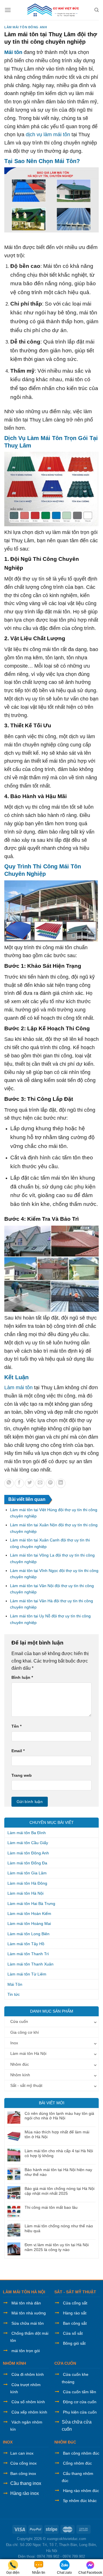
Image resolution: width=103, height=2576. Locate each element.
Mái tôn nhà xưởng (29, 2313)
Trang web (22, 1775)
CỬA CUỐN (65, 2363)
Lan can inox (22, 2453)
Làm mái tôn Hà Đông (27, 1883)
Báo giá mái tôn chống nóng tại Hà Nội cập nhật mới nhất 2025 (60, 2191)
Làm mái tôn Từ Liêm (27, 1974)
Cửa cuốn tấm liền (80, 2392)
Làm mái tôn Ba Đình (27, 1833)
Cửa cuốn (19, 2021)
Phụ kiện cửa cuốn (80, 2412)
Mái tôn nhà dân (26, 2303)
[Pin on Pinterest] (50, 1483)
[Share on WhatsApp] (9, 1483)
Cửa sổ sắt (73, 2333)
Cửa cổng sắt (75, 2303)
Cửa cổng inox (23, 2463)
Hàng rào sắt (75, 2313)
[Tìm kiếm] (97, 10)
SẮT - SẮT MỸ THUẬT (75, 2292)
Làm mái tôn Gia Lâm (27, 1873)
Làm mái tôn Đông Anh (26, 27)
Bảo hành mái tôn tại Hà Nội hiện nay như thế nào (58, 2172)
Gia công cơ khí (25, 2032)
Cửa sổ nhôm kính (28, 2402)
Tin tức (14, 1994)
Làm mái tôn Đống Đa (27, 1863)
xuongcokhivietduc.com (67, 2539)
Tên (16, 1726)
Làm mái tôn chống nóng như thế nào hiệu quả (59, 2228)
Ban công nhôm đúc (81, 2453)
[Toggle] (95, 2021)
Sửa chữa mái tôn (28, 2323)
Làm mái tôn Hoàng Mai (29, 1924)
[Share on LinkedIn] (61, 1483)
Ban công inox (23, 2473)
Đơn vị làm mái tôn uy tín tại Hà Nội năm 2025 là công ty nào (57, 2247)
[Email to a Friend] (40, 1483)
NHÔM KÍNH (14, 2363)
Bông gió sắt (74, 2343)
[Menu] (8, 10)
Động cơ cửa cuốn (80, 2402)
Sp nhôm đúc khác (80, 2501)
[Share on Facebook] (19, 1483)
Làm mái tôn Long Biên (28, 1934)
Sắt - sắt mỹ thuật (26, 2085)
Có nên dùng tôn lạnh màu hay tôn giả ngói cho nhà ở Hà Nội (59, 2116)
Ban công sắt (75, 2323)
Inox (14, 2043)
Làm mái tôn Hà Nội (25, 1893)
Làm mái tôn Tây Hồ (26, 1944)
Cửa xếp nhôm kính (29, 2412)
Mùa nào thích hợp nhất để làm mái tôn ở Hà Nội (57, 2134)
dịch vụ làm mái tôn (48, 134)
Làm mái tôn (18, 1388)
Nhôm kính (20, 2075)
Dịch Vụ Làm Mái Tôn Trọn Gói (46, 438)
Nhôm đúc (20, 2064)
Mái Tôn (15, 1984)
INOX (8, 2442)
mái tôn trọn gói (26, 2351)
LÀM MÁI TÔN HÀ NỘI (24, 2292)
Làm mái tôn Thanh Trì (28, 1954)
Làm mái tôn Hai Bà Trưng (31, 1904)
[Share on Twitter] (30, 1483)
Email (18, 1751)
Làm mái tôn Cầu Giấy (28, 1843)
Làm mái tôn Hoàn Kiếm (29, 1914)
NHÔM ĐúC (65, 2442)
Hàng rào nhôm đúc (81, 2491)
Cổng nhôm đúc (77, 2463)
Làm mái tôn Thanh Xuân (30, 1964)
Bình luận (22, 1677)
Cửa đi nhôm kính (28, 2374)
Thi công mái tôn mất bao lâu (51, 2207)
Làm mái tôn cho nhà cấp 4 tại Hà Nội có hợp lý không (59, 2153)
